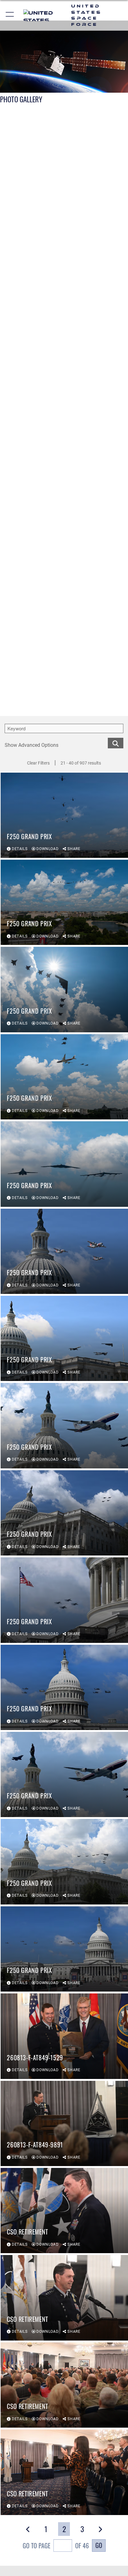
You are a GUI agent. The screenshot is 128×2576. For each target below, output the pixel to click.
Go (99, 2545)
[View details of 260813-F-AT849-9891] (64, 2123)
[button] (10, 15)
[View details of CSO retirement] (64, 2211)
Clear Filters (38, 763)
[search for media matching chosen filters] (116, 743)
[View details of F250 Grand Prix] (64, 815)
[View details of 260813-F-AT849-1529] (64, 2036)
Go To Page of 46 (56, 2546)
